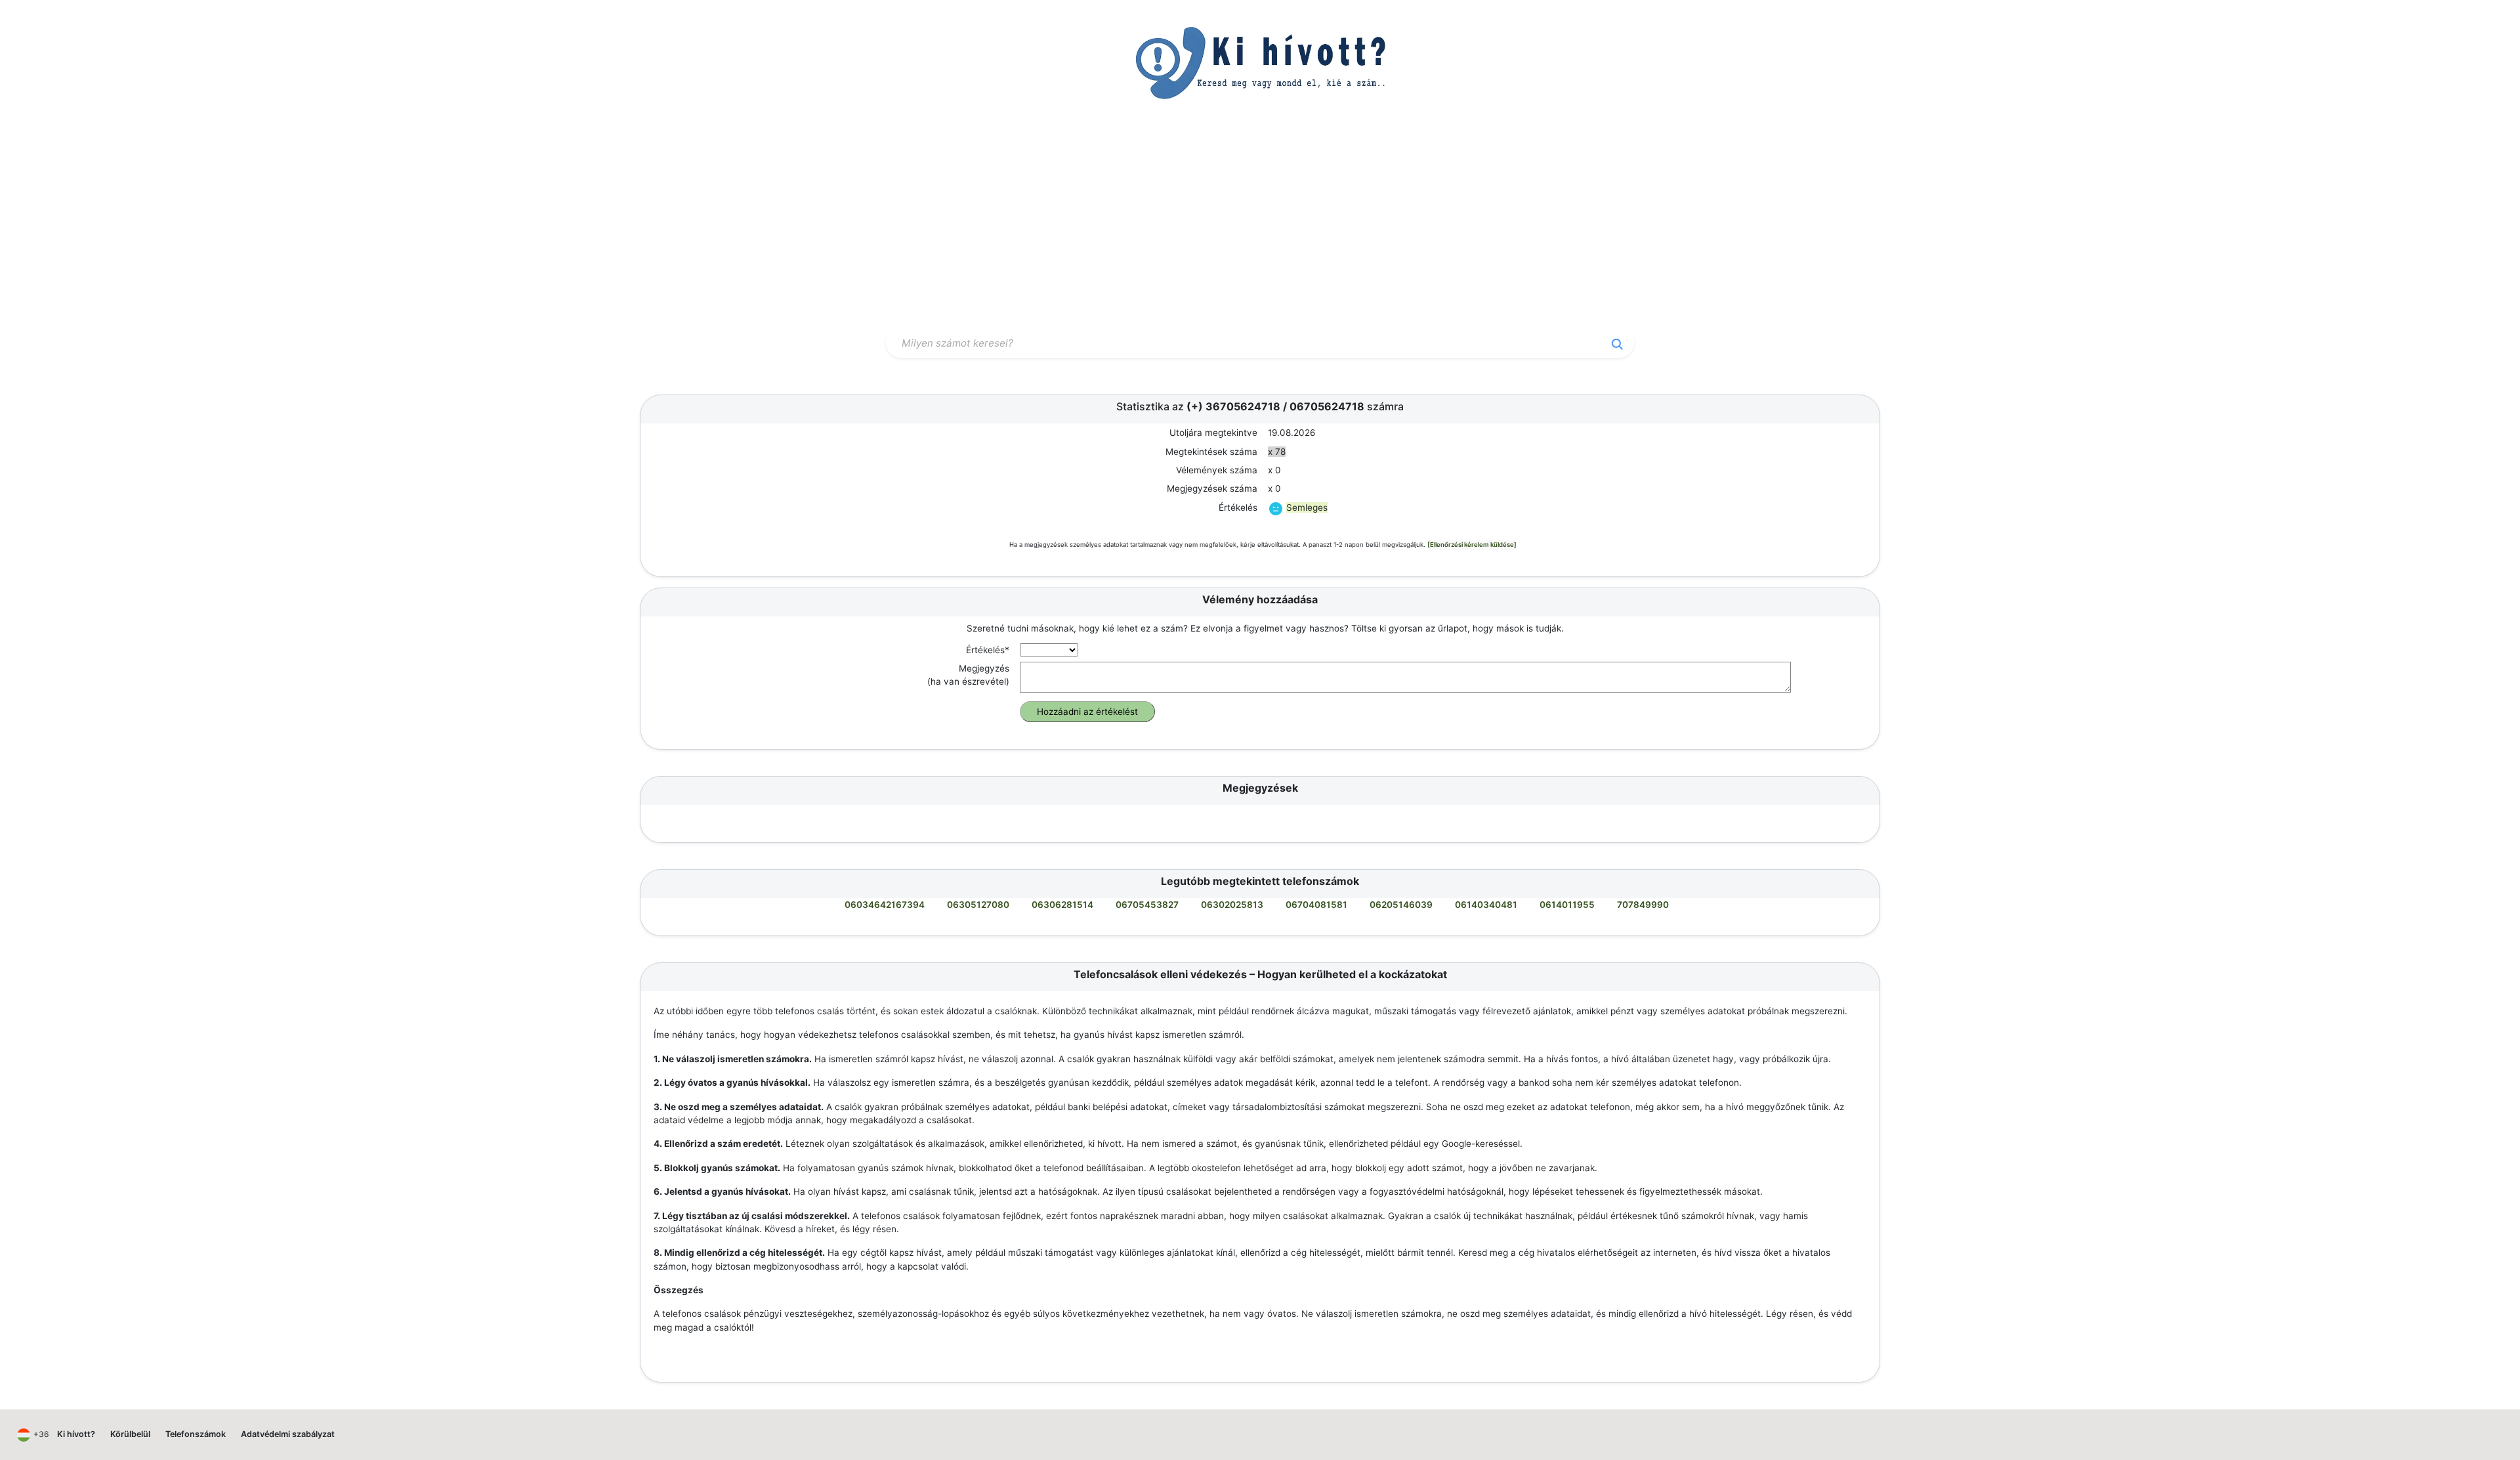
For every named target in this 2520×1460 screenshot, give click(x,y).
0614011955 (1567, 905)
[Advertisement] (1260, 225)
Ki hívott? (76, 1434)
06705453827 (1147, 905)
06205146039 (1401, 905)
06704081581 (1316, 905)
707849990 (1643, 905)
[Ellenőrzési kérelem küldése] (1472, 545)
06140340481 (1486, 905)
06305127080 (978, 905)
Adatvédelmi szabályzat (288, 1434)
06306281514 (1062, 905)
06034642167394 (885, 905)
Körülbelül (130, 1434)
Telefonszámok (196, 1434)
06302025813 (1232, 905)
